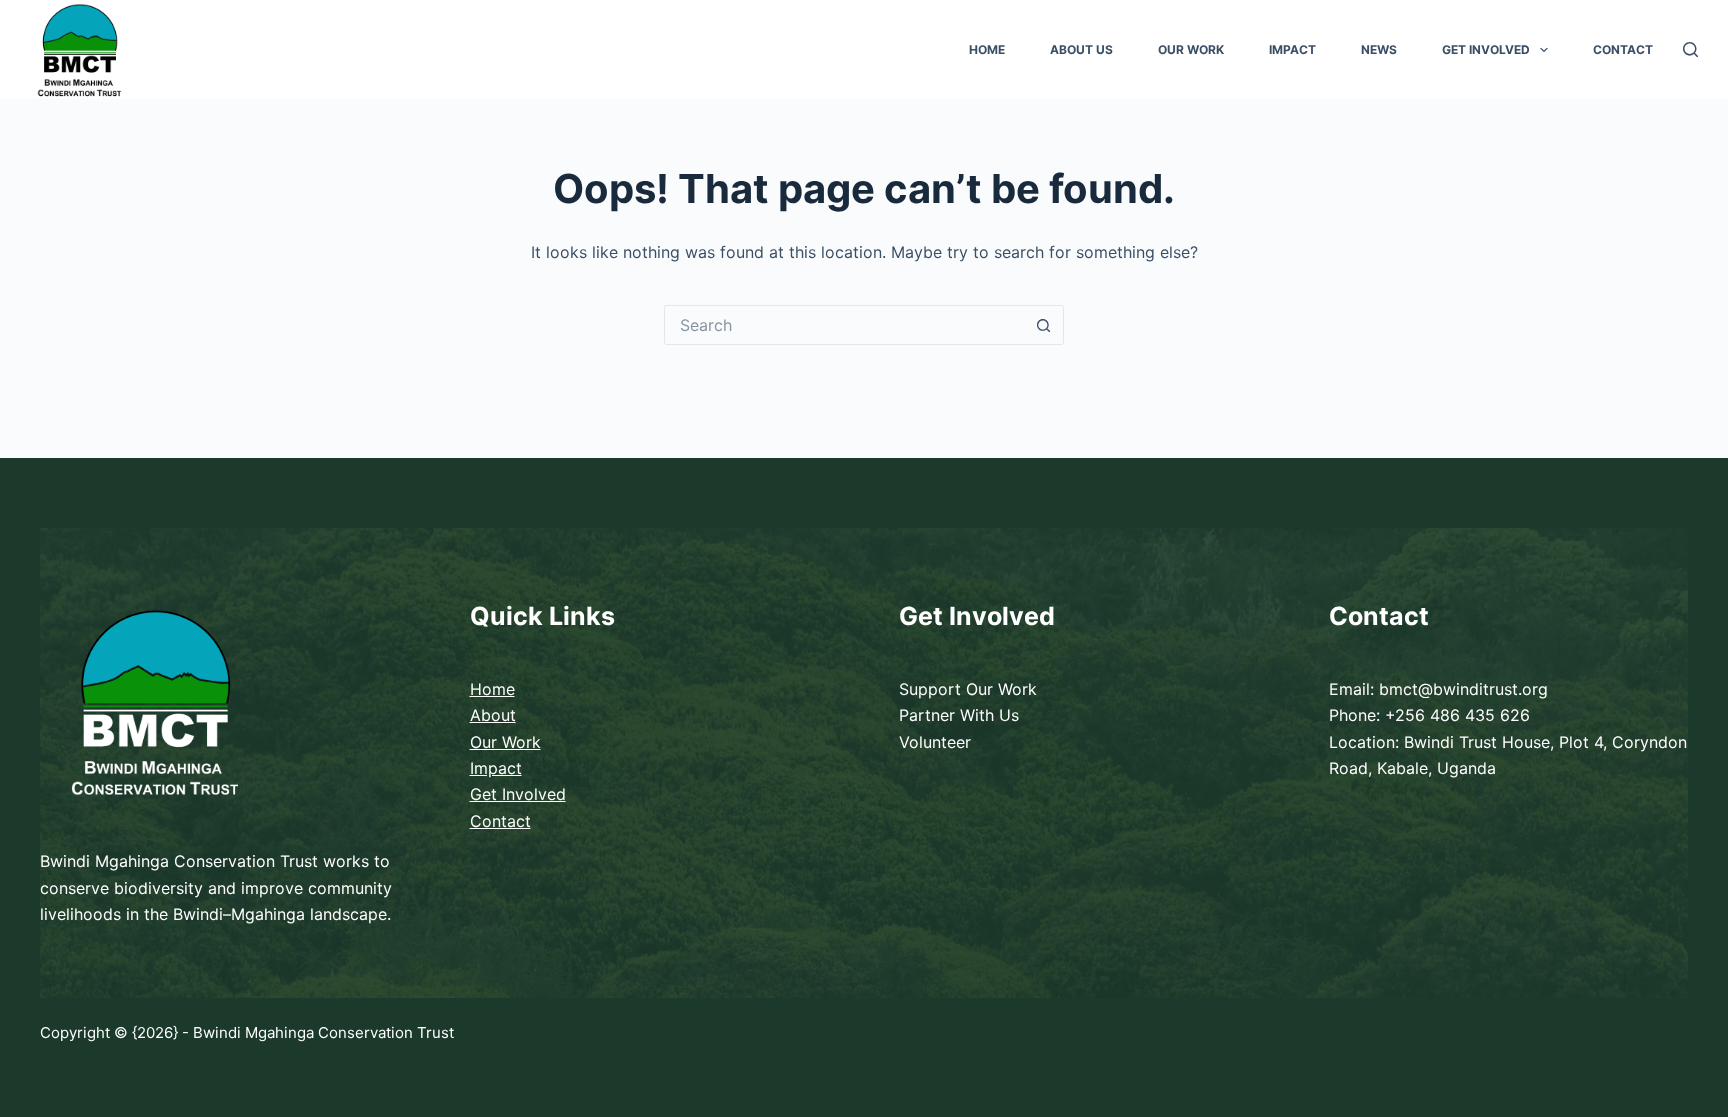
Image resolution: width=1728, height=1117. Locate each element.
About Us (1081, 49)
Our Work (1191, 49)
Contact (1623, 49)
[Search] (1690, 49)
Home (987, 49)
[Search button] (1044, 325)
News (1379, 49)
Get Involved (1486, 49)
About (493, 715)
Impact (1292, 49)
